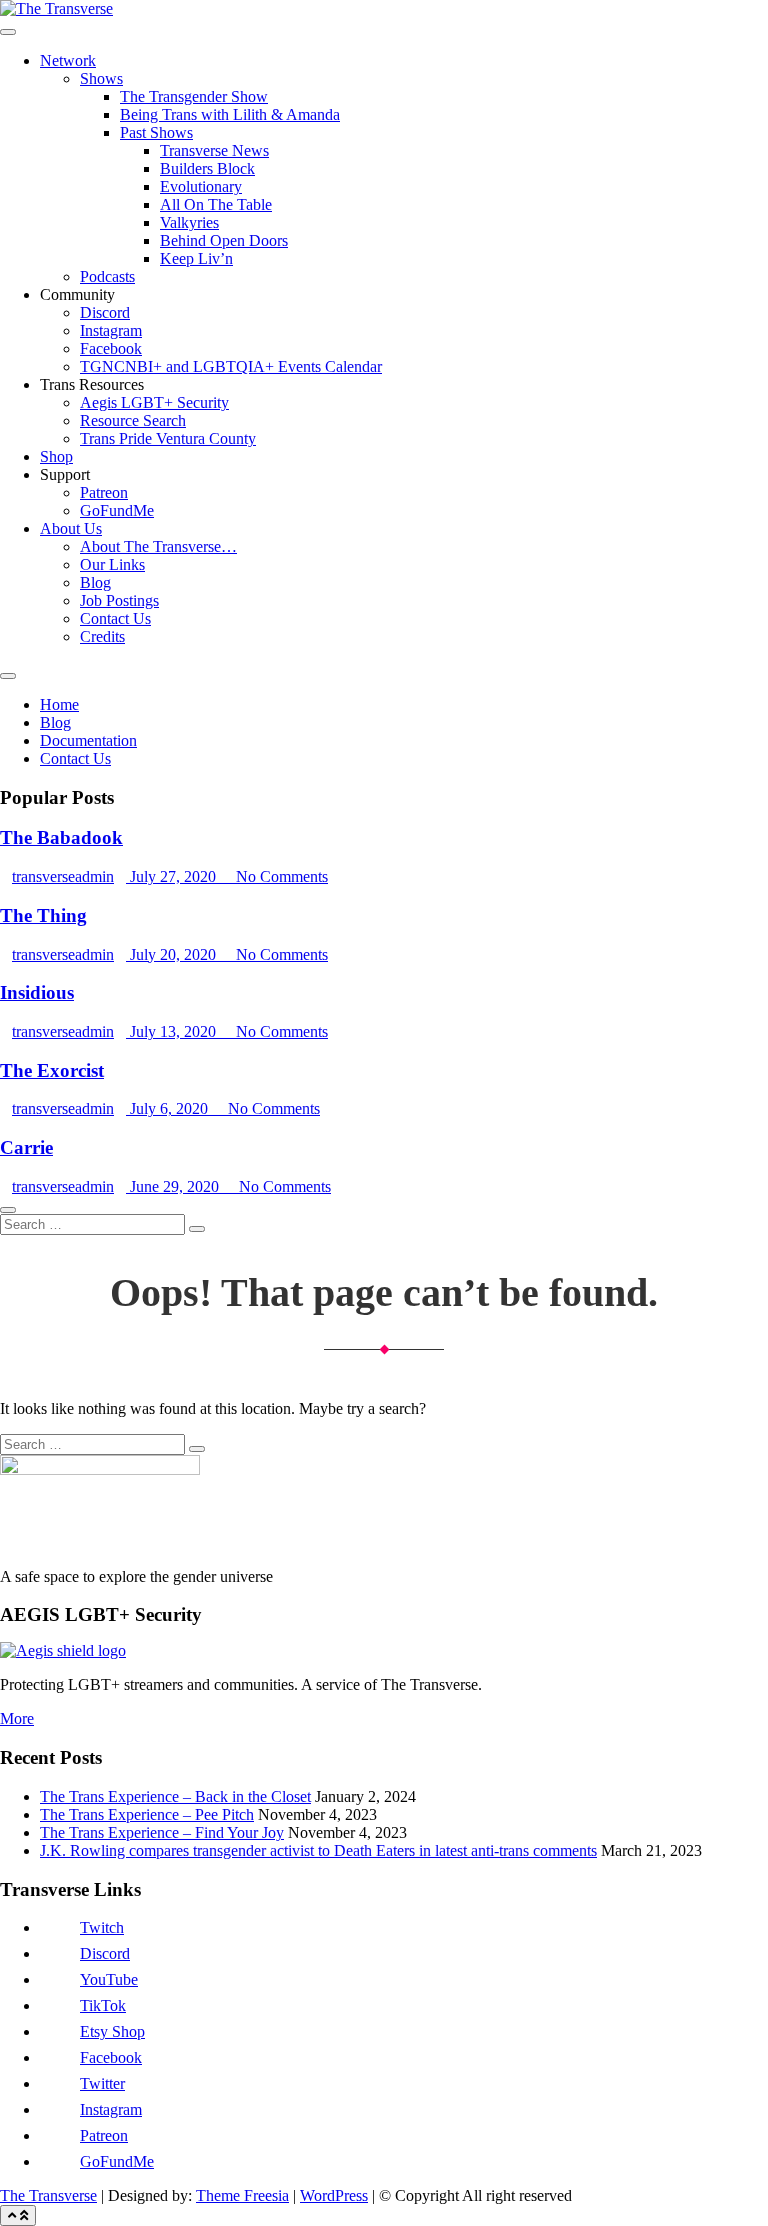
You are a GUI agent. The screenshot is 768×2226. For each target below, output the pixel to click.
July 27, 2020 (173, 876)
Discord (105, 312)
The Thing (43, 915)
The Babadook (61, 837)
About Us (71, 528)
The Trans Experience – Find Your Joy (162, 1832)
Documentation (88, 740)
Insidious (37, 992)
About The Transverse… (158, 546)
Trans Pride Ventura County (168, 438)
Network (68, 60)
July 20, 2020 (173, 954)
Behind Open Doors (224, 240)
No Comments (280, 876)
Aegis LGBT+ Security (154, 402)
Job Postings (119, 600)
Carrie (26, 1147)
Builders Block (207, 168)
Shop (56, 456)
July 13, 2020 (173, 1031)
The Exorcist (52, 1070)
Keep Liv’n (196, 258)
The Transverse (48, 2195)
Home (59, 704)
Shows (101, 78)
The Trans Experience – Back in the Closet (175, 1796)
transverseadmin (63, 876)
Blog (95, 582)
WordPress (334, 2195)
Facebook (111, 348)
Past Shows (156, 132)
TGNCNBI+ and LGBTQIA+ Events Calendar (231, 366)
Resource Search (133, 420)
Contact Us (115, 618)
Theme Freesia (242, 2195)
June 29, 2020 (174, 1186)
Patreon (104, 492)
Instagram (111, 330)
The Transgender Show (194, 96)
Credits (102, 636)
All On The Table (216, 204)
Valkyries (189, 222)
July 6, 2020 (169, 1108)
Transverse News (214, 150)
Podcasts (107, 276)
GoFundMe (117, 510)
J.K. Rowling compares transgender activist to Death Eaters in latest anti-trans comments (318, 1850)
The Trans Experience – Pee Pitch (147, 1814)
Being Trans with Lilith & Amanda (230, 114)
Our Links (112, 564)
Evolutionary (201, 186)
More (17, 1718)
